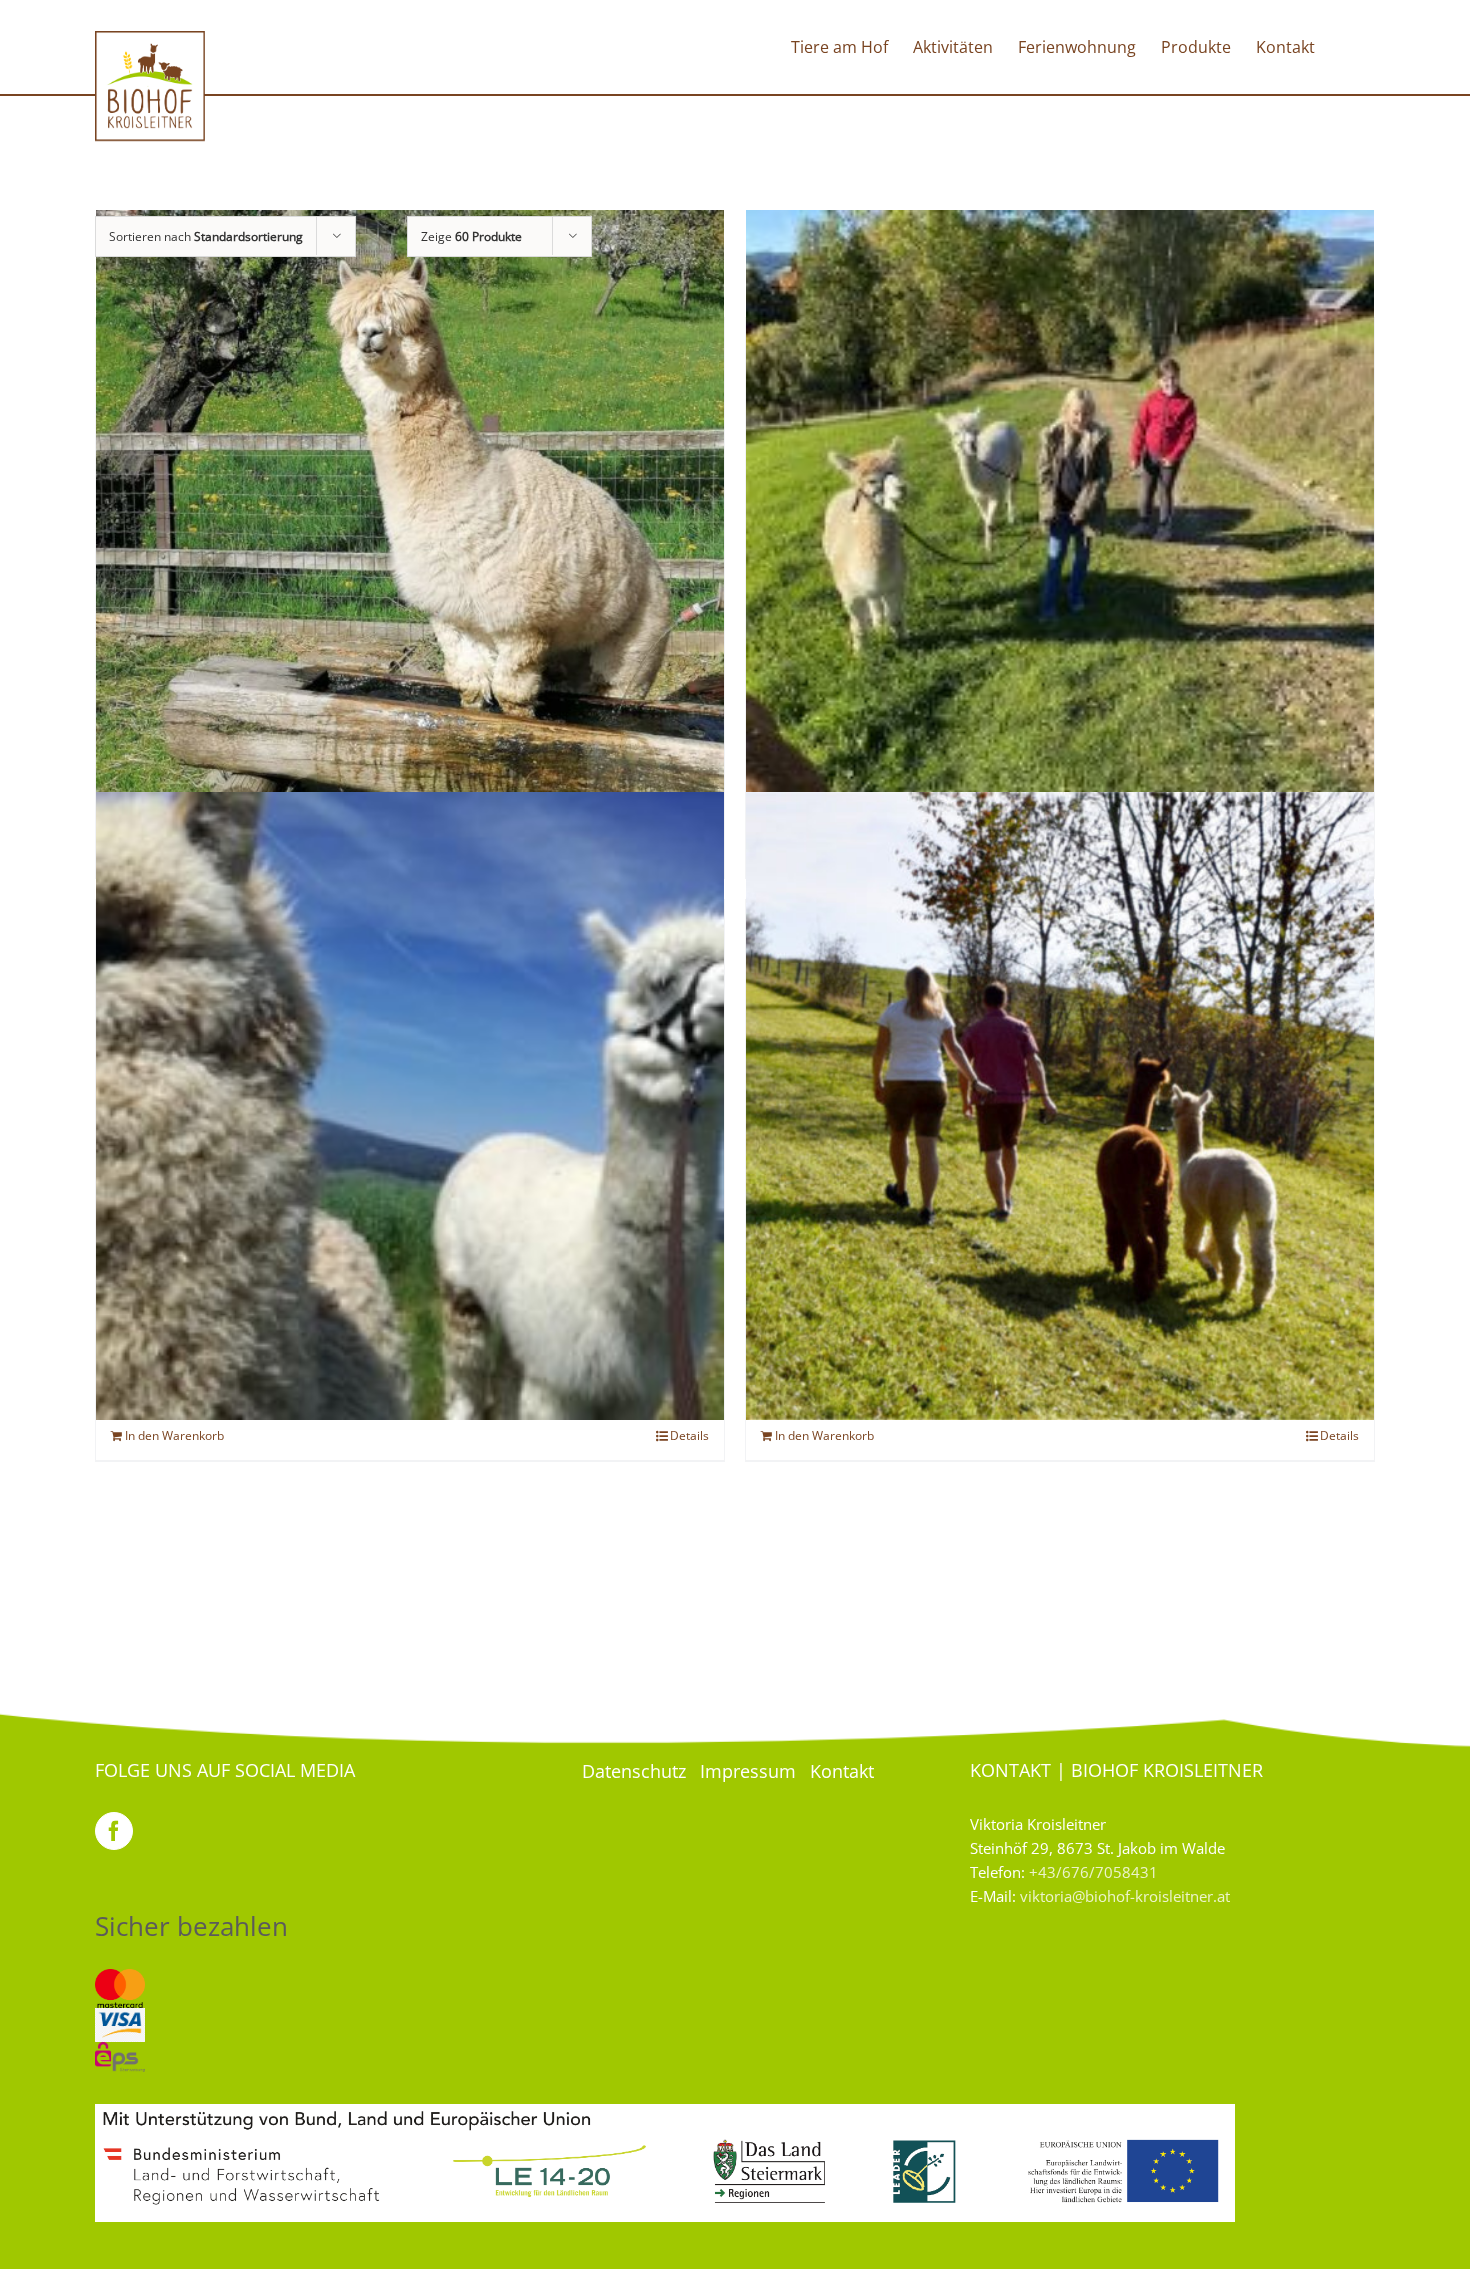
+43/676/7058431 (1093, 1872)
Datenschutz (634, 1771)
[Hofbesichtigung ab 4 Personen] (1060, 523)
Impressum (748, 1771)
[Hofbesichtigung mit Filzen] (410, 523)
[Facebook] (114, 1831)
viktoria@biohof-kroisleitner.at (1125, 1896)
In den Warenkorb (174, 1435)
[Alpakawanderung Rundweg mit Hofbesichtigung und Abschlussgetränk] (410, 1105)
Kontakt (842, 1771)
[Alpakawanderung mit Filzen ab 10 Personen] (1060, 1105)
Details (689, 1435)
